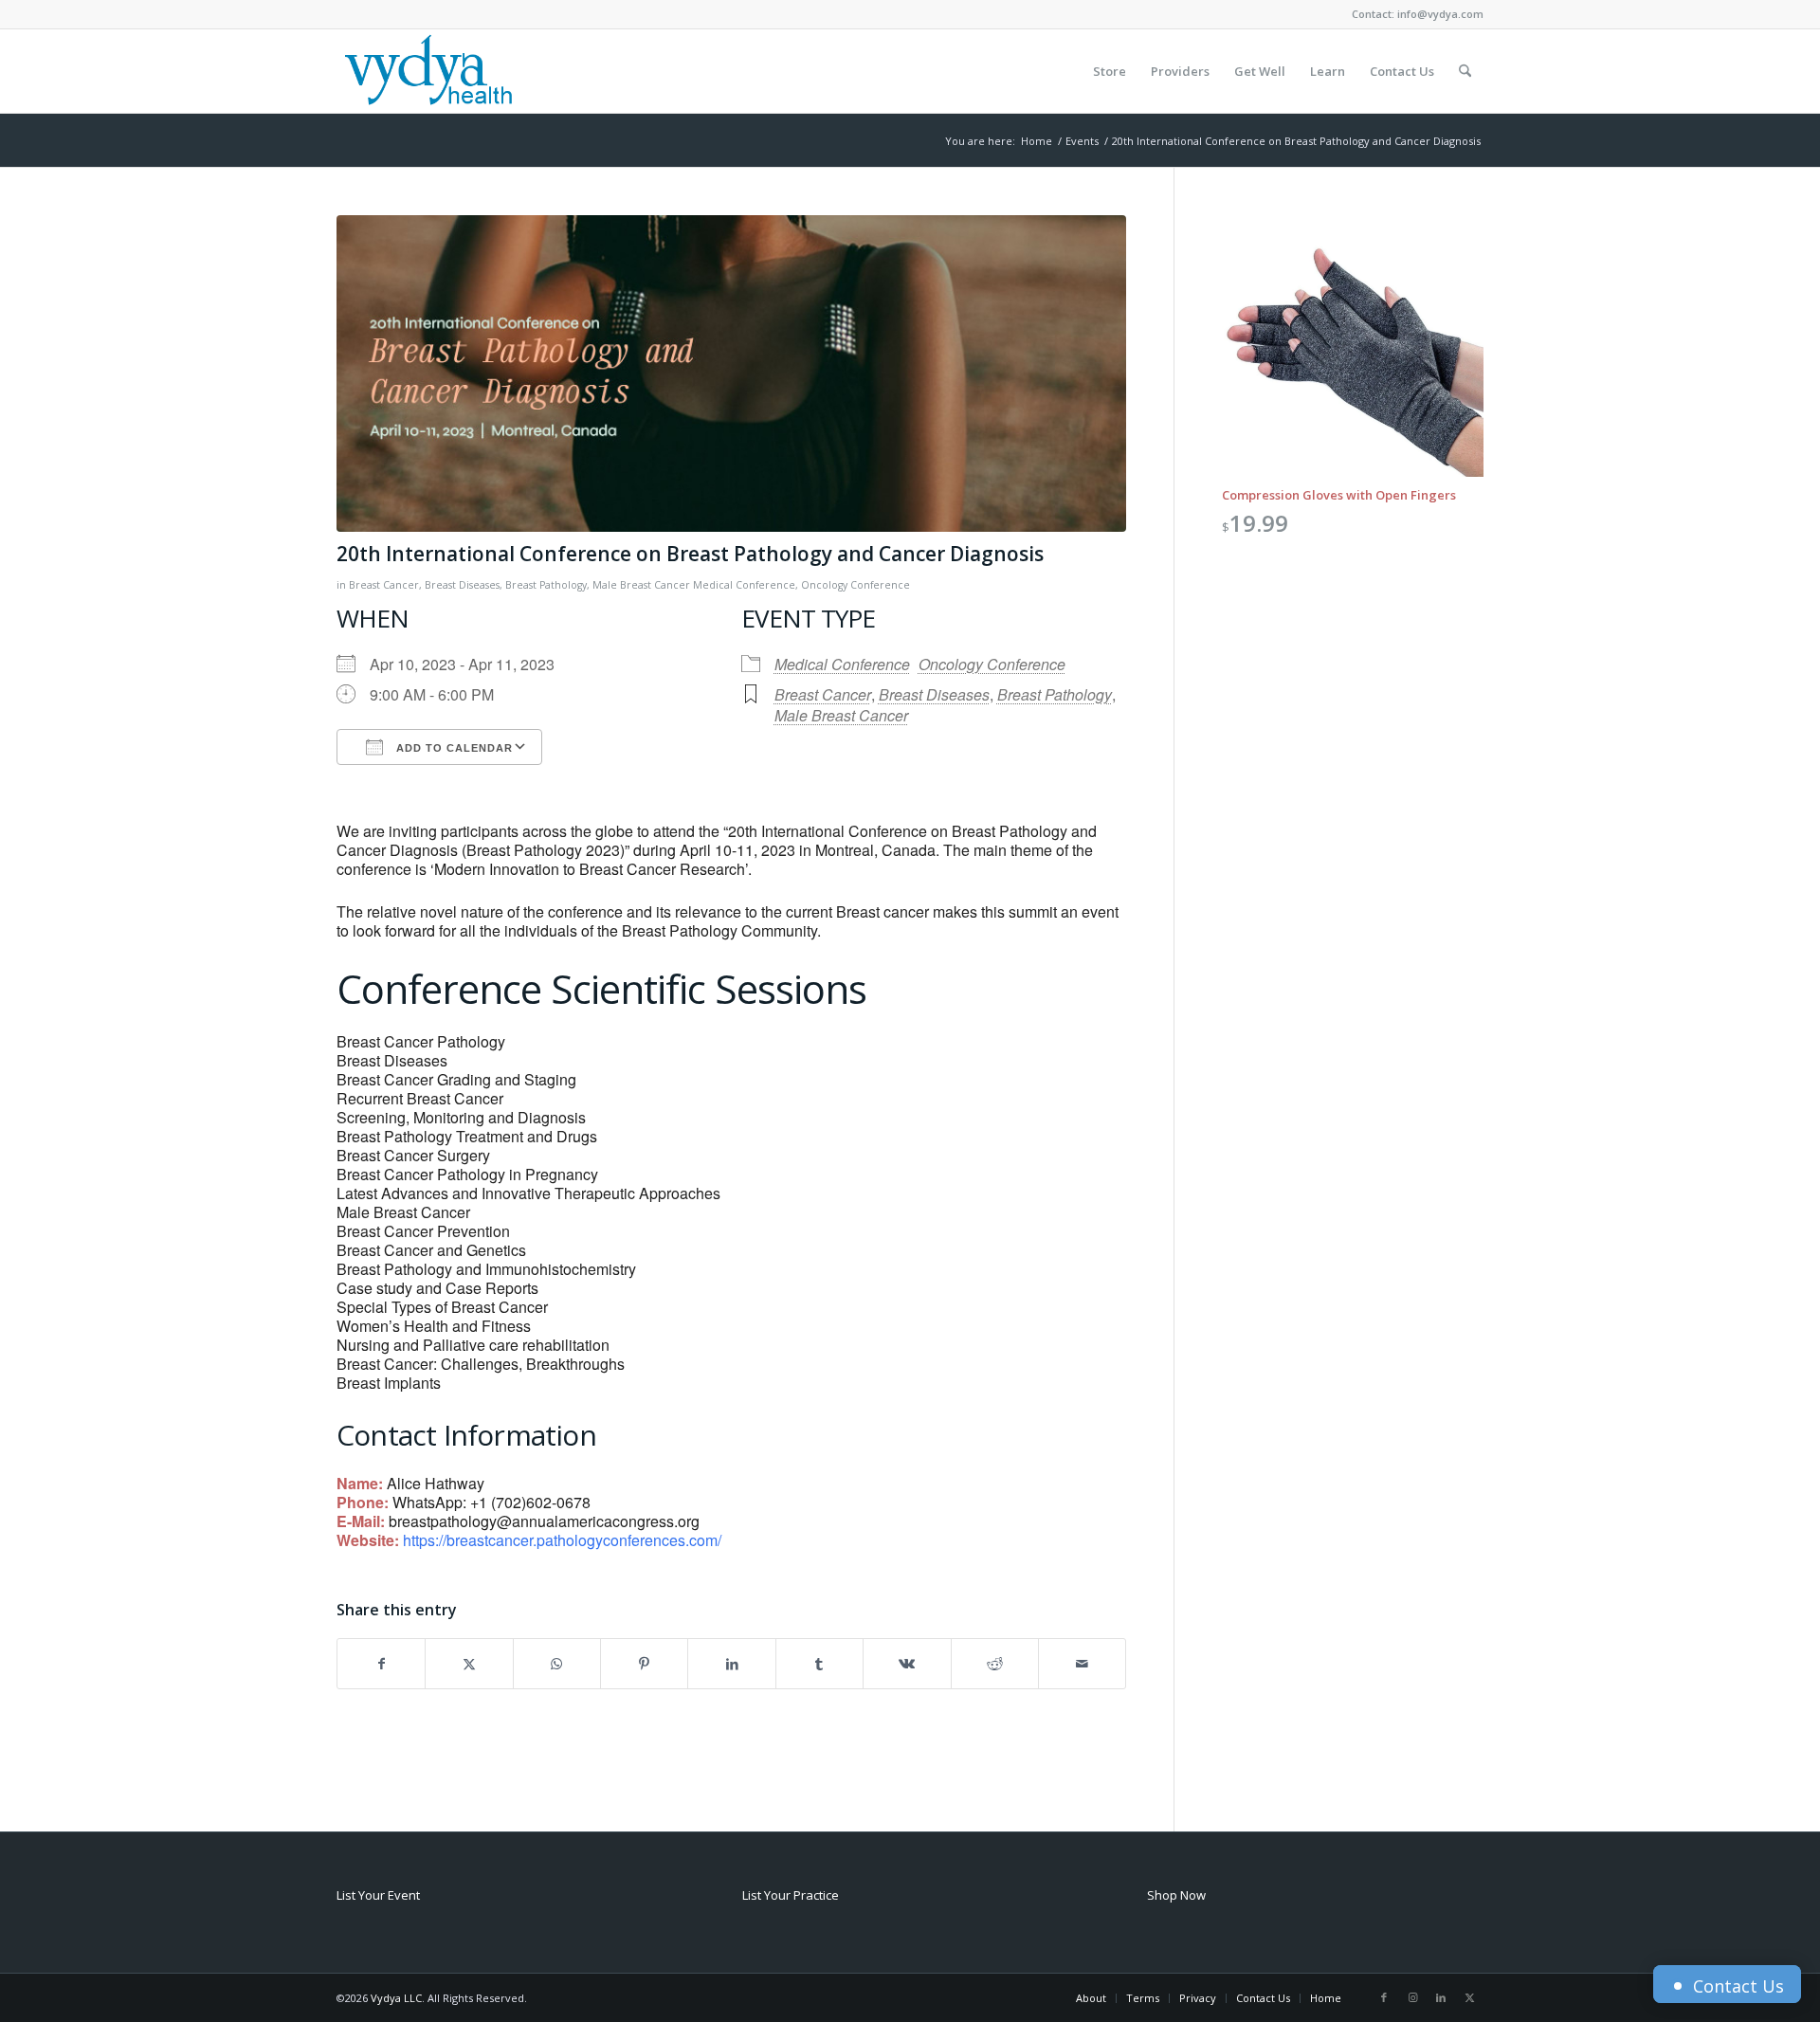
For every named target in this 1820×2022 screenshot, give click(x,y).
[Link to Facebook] (1384, 1997)
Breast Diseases (462, 585)
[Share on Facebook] (381, 1664)
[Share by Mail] (1082, 1664)
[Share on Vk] (907, 1664)
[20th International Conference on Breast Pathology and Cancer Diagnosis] (731, 373)
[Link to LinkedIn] (1441, 1997)
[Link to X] (1469, 1997)
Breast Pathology (546, 585)
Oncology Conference (855, 585)
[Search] (1465, 71)
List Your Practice (791, 1895)
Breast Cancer (384, 585)
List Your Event (378, 1895)
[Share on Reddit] (995, 1664)
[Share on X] (469, 1664)
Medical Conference (744, 585)
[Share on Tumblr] (819, 1664)
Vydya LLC (396, 1998)
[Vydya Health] (428, 71)
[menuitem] (1110, 71)
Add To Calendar (453, 748)
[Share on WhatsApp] (557, 1664)
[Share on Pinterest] (644, 1664)
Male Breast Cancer (641, 585)
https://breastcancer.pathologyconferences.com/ (562, 1540)
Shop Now (1176, 1895)
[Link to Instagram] (1412, 1997)
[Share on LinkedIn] (731, 1664)
